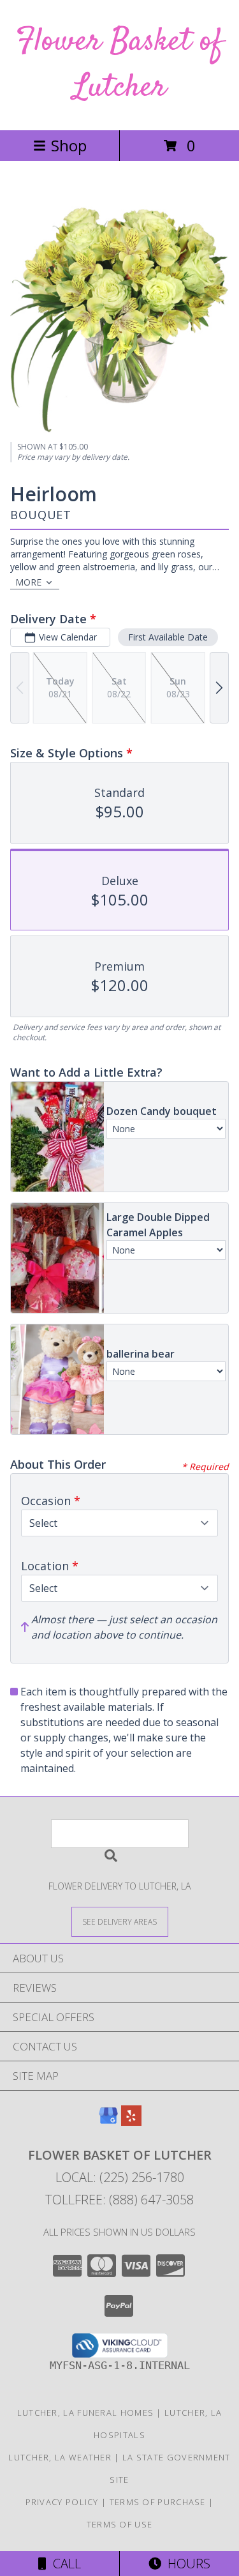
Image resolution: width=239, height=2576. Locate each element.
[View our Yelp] (131, 2122)
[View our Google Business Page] (108, 2122)
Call (64, 2564)
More (28, 582)
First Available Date (168, 637)
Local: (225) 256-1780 (120, 2177)
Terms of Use (120, 2524)
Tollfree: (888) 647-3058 (119, 2200)
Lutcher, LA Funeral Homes (86, 2413)
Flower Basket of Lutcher (119, 65)
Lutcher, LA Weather (60, 2457)
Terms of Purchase (158, 2502)
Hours (186, 2564)
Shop (69, 145)
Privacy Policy (62, 2502)
